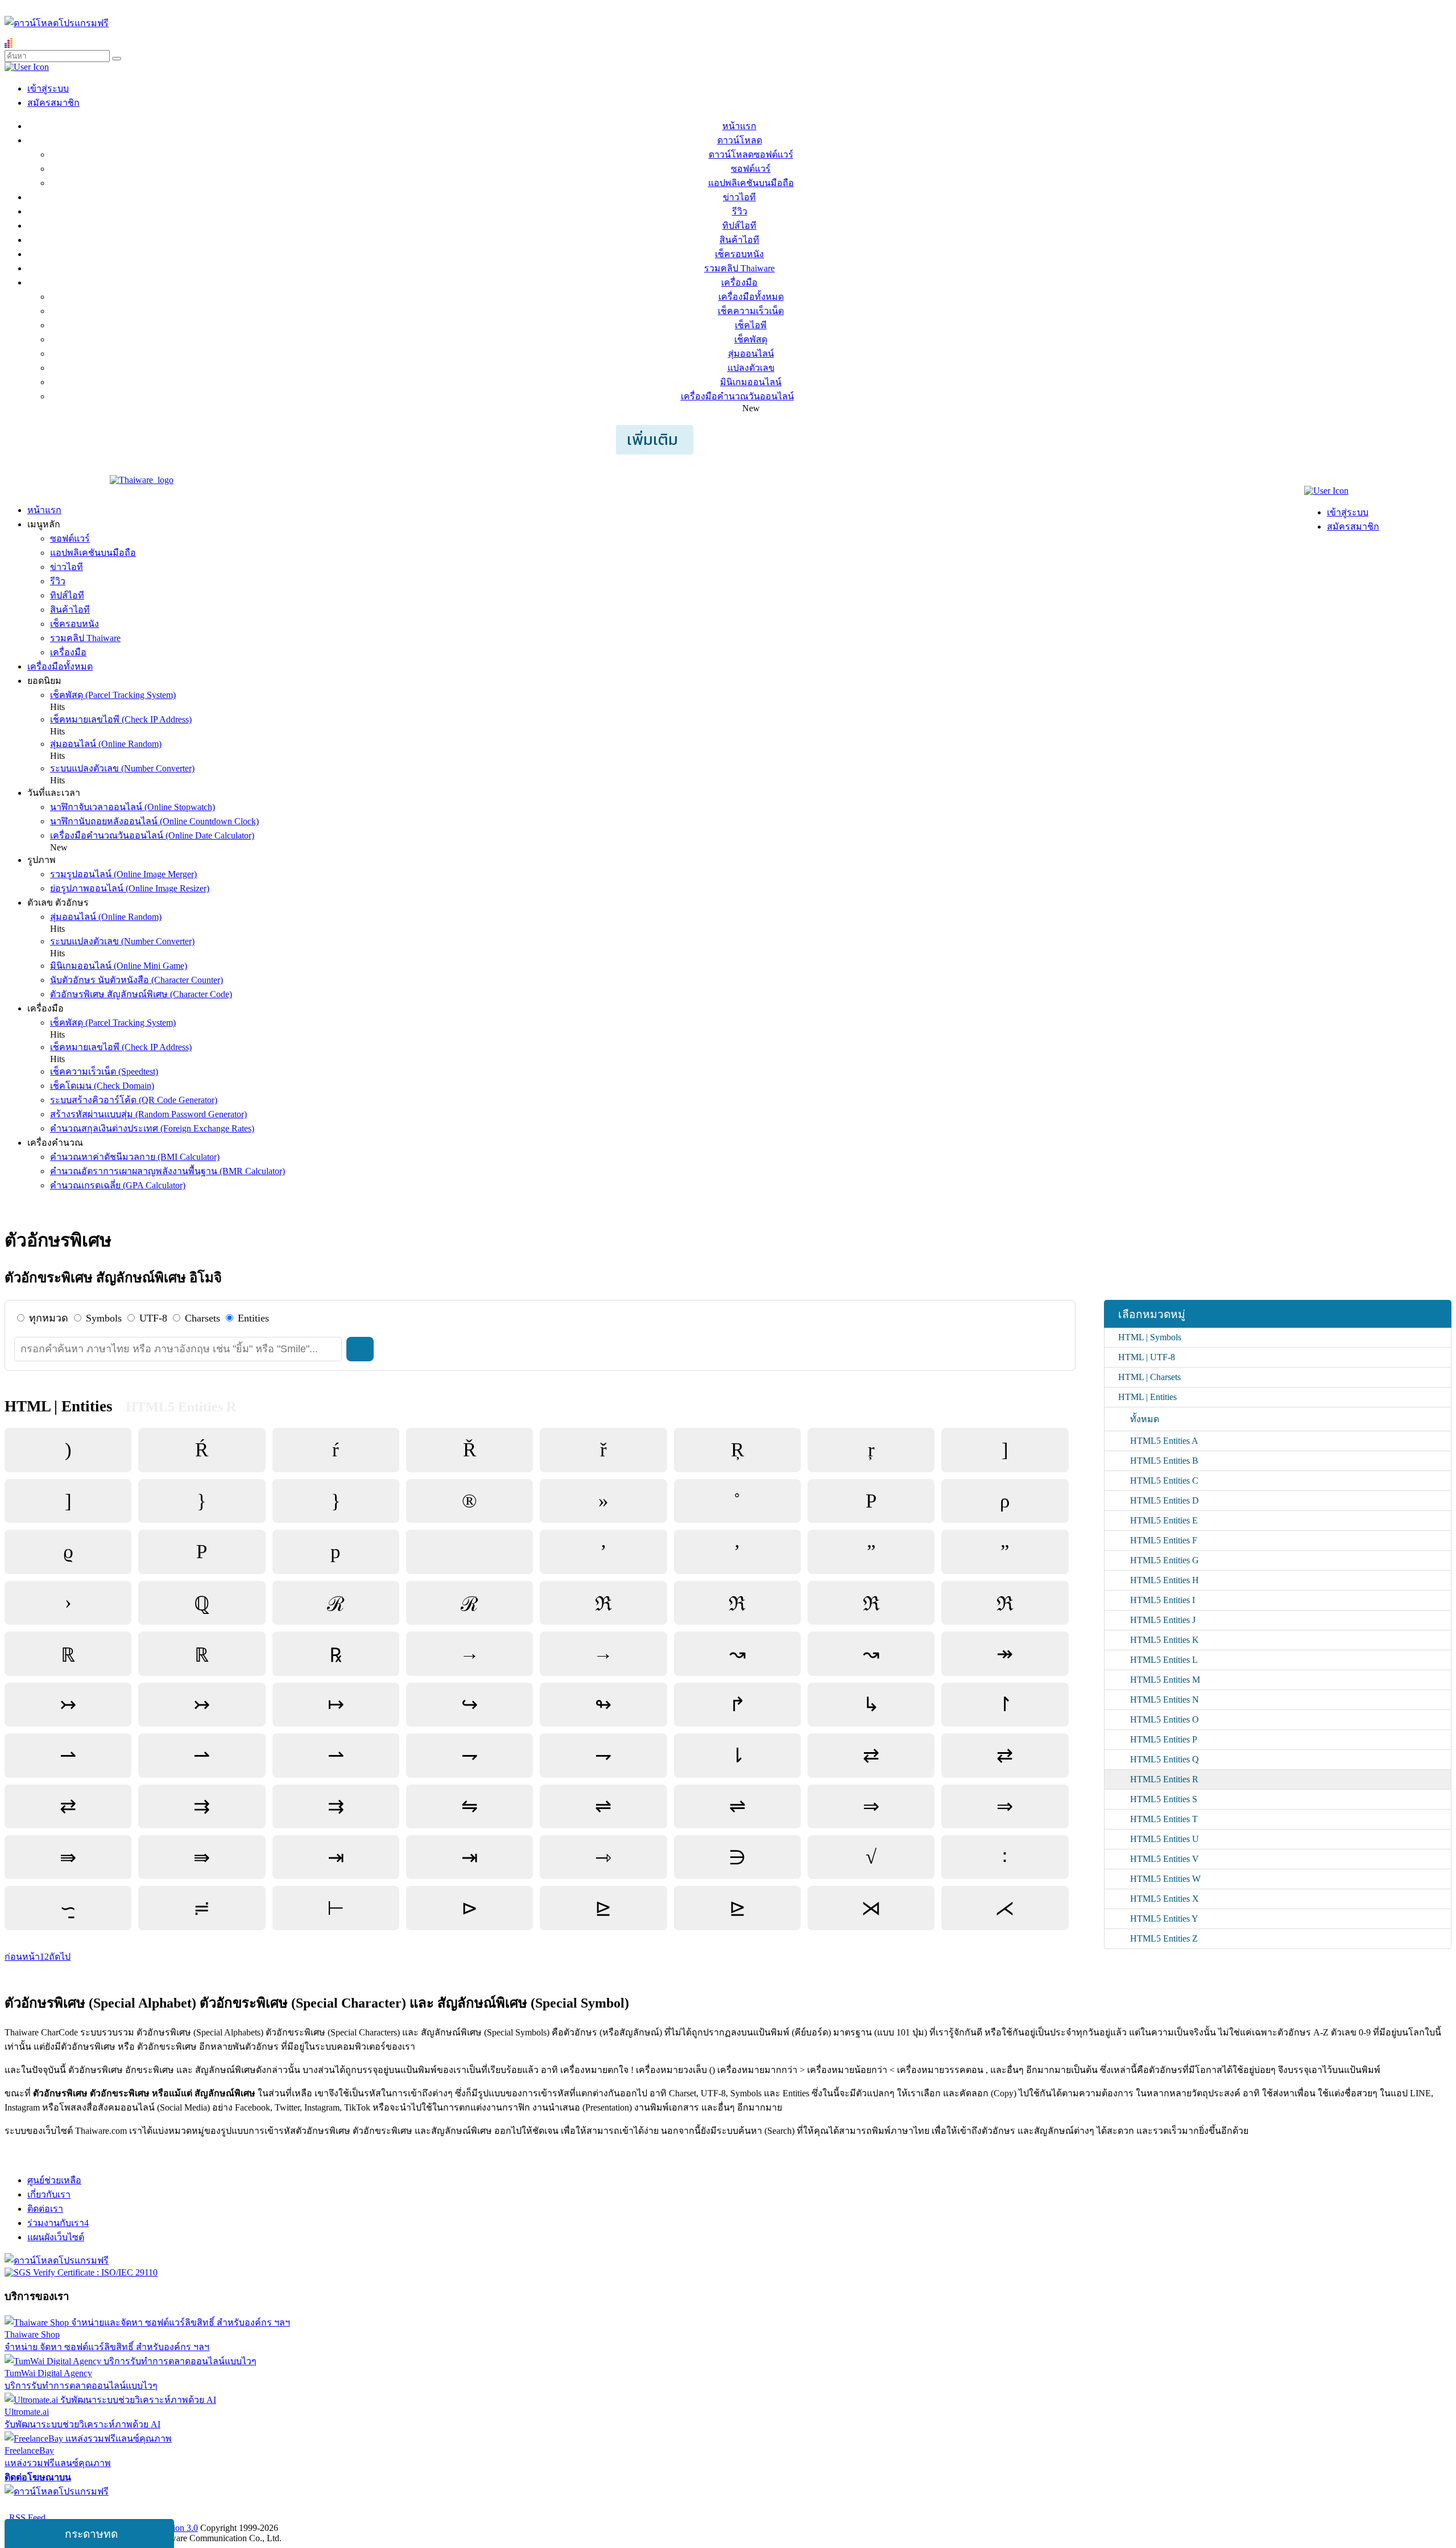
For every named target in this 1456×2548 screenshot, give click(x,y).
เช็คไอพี (751, 325)
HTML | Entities (1147, 1397)
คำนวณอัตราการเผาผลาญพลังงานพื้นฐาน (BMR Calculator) (167, 1171)
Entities (253, 1318)
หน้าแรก (739, 126)
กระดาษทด (91, 2534)
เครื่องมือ (739, 282)
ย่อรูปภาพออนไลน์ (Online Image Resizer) (130, 888)
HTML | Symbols (1150, 1337)
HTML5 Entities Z (1164, 1938)
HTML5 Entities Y (1164, 1919)
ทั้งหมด (1145, 1419)
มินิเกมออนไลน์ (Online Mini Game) (119, 966)
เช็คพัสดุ (751, 339)
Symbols (104, 1318)
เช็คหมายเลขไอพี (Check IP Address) (121, 719)
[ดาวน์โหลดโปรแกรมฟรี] (57, 23)
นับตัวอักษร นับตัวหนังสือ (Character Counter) (136, 980)
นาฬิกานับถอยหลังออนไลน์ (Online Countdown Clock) (154, 821)
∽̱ (68, 1908)
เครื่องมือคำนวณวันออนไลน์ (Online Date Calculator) (152, 835)
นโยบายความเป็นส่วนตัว (151, 2506)
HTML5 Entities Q (1165, 1759)
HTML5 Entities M (1165, 1680)
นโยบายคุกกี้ (235, 2506)
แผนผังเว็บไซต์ (56, 2237)
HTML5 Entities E (1164, 1520)
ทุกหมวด (49, 1318)
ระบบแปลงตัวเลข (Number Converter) (122, 768)
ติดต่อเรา (45, 2209)
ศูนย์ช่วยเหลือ (54, 2180)
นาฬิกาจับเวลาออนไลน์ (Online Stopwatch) (133, 807)
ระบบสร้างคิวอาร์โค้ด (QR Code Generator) (134, 1100)
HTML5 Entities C (1164, 1481)
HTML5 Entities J (1163, 1620)
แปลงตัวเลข (751, 368)
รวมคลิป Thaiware (739, 268)
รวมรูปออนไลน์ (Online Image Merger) (123, 874)
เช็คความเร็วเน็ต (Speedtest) (104, 1071)
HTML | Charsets (1149, 1377)
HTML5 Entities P (1164, 1739)
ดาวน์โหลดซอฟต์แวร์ (751, 154)
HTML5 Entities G (1165, 1560)
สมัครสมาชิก (53, 103)
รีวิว (740, 211)
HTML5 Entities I (1163, 1600)
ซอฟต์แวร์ (751, 169)
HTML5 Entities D (1165, 1500)
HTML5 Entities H (1165, 1580)
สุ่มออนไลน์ (751, 354)
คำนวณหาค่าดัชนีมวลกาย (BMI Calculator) (135, 1157)
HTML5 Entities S (1164, 1799)
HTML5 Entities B (1164, 1461)
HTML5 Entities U (1165, 1839)
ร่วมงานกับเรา (58, 2223)
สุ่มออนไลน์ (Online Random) (106, 744)
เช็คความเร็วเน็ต (751, 311)
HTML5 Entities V (1165, 1859)
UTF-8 (153, 1318)
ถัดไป (60, 1957)
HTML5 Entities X (1165, 1899)
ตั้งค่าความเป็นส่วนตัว (48, 2506)
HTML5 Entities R (1164, 1779)
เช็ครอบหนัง (739, 254)
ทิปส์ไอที (739, 226)
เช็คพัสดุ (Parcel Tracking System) (113, 695)
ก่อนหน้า (22, 1957)
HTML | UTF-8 (1147, 1357)
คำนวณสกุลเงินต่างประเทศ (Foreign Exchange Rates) (152, 1128)
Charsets (202, 1318)
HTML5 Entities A (1164, 1441)
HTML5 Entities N (1165, 1700)
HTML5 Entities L (1164, 1660)
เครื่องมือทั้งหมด (751, 297)
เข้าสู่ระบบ (48, 88)
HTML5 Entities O (1165, 1719)
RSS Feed (25, 2518)
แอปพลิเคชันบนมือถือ (751, 183)
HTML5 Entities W (1165, 1879)
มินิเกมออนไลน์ (751, 382)
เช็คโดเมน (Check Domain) (102, 1086)
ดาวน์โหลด (740, 140)
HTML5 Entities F (1164, 1540)
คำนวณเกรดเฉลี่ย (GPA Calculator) (118, 1185)
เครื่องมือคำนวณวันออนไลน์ (737, 396)
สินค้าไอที (739, 240)
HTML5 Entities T (1164, 1819)
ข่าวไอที (739, 197)
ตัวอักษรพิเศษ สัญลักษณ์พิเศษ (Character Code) (141, 994)
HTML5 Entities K (1165, 1640)
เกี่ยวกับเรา (49, 2194)
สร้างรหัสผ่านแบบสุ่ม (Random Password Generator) (148, 1114)
